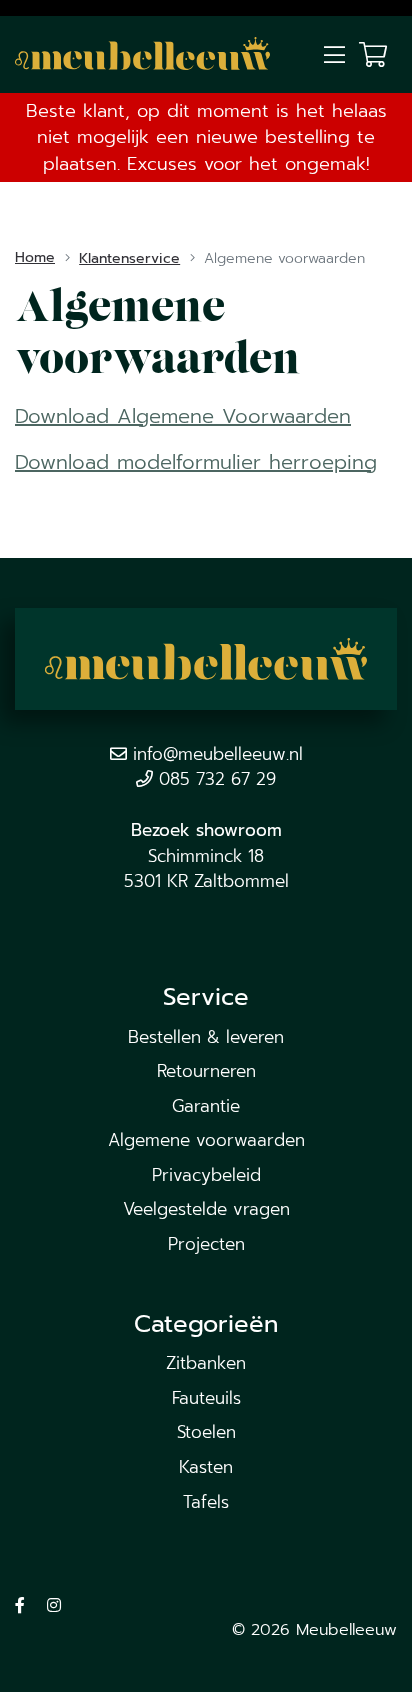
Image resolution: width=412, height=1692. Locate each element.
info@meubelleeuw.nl (218, 754)
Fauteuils (206, 1398)
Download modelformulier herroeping (196, 462)
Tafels (206, 1502)
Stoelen (206, 1432)
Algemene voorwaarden (206, 1140)
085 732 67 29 (217, 779)
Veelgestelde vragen (206, 1209)
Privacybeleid (206, 1175)
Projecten (206, 1244)
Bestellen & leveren (206, 1037)
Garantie (206, 1106)
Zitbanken (206, 1363)
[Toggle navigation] (334, 55)
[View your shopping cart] (373, 54)
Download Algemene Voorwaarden (183, 416)
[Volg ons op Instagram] (54, 1606)
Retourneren (206, 1071)
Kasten (206, 1467)
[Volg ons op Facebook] (20, 1606)
